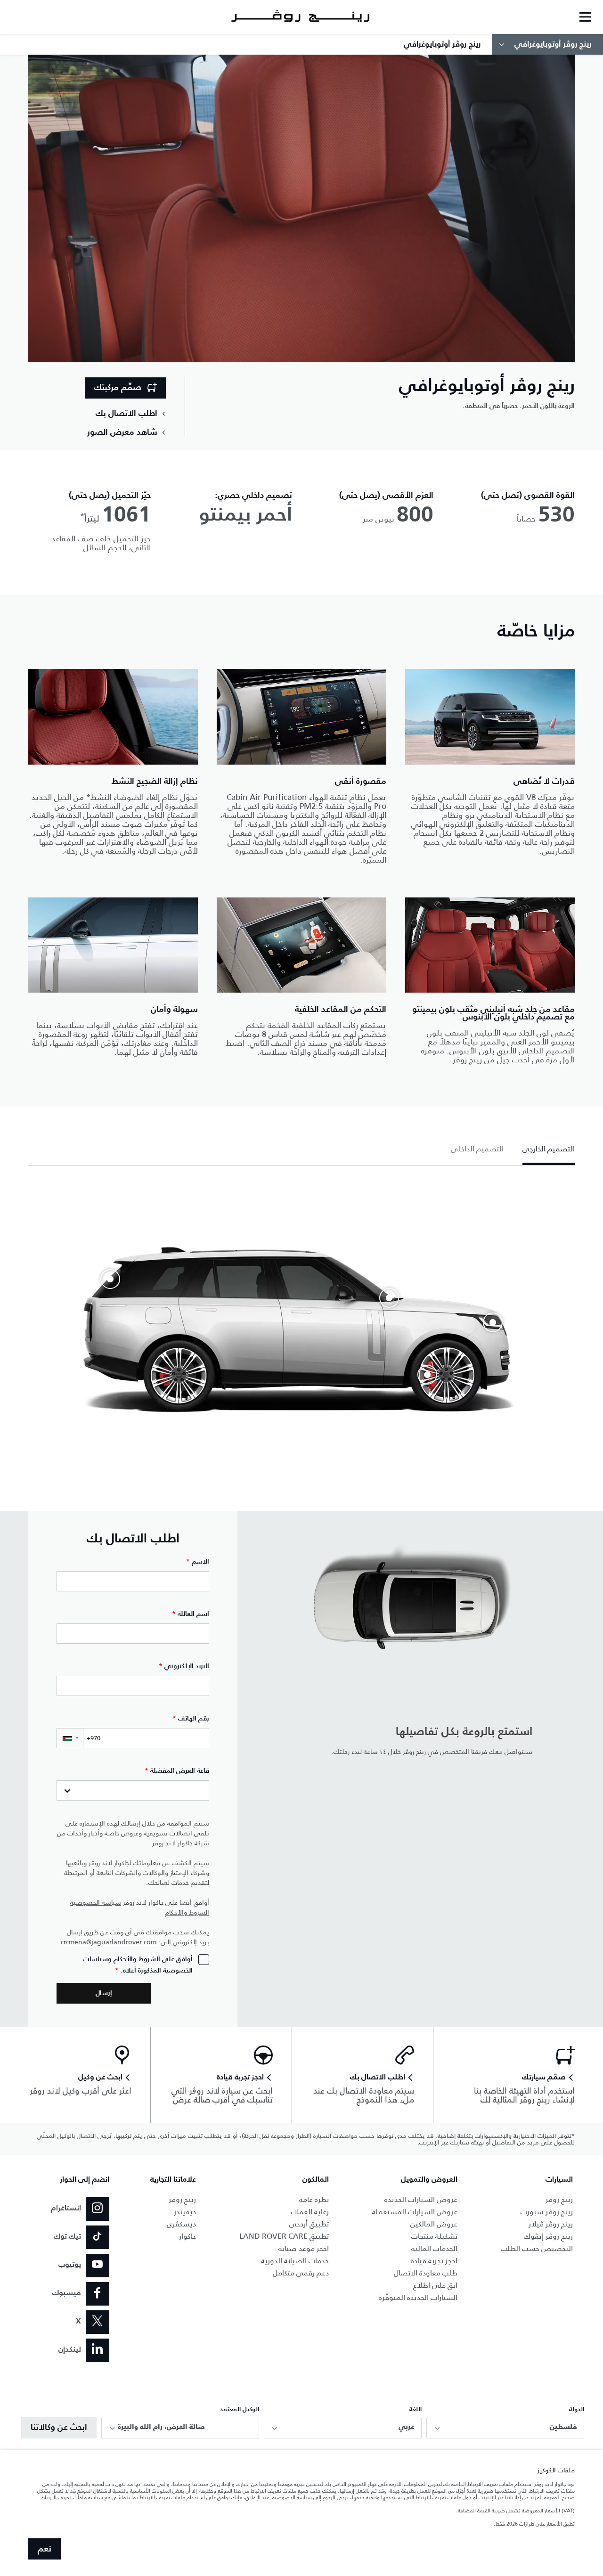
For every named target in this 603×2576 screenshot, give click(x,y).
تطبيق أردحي (309, 2224)
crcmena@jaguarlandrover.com (109, 1942)
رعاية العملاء (310, 2212)
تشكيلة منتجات (434, 2236)
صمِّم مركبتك (118, 388)
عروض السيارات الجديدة (421, 2199)
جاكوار (187, 2236)
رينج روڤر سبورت (547, 2212)
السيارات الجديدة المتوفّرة (418, 2297)
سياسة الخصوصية (96, 1903)
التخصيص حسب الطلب (537, 2248)
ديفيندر (185, 2212)
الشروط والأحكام (187, 1912)
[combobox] (505, 2428)
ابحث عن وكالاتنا (59, 2428)
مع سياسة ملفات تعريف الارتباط (76, 2497)
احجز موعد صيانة (304, 2248)
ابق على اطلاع (435, 2285)
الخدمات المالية (434, 2248)
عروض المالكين (434, 2224)
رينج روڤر (559, 2199)
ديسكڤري (181, 2224)
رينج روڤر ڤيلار (551, 2224)
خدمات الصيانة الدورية (295, 2261)
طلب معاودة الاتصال (426, 2273)
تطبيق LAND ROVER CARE (284, 2236)
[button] (70, 1738)
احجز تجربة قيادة (434, 2261)
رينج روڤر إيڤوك (548, 2236)
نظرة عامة (314, 2199)
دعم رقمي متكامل (301, 2273)
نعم (45, 2549)
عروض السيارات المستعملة (415, 2212)
